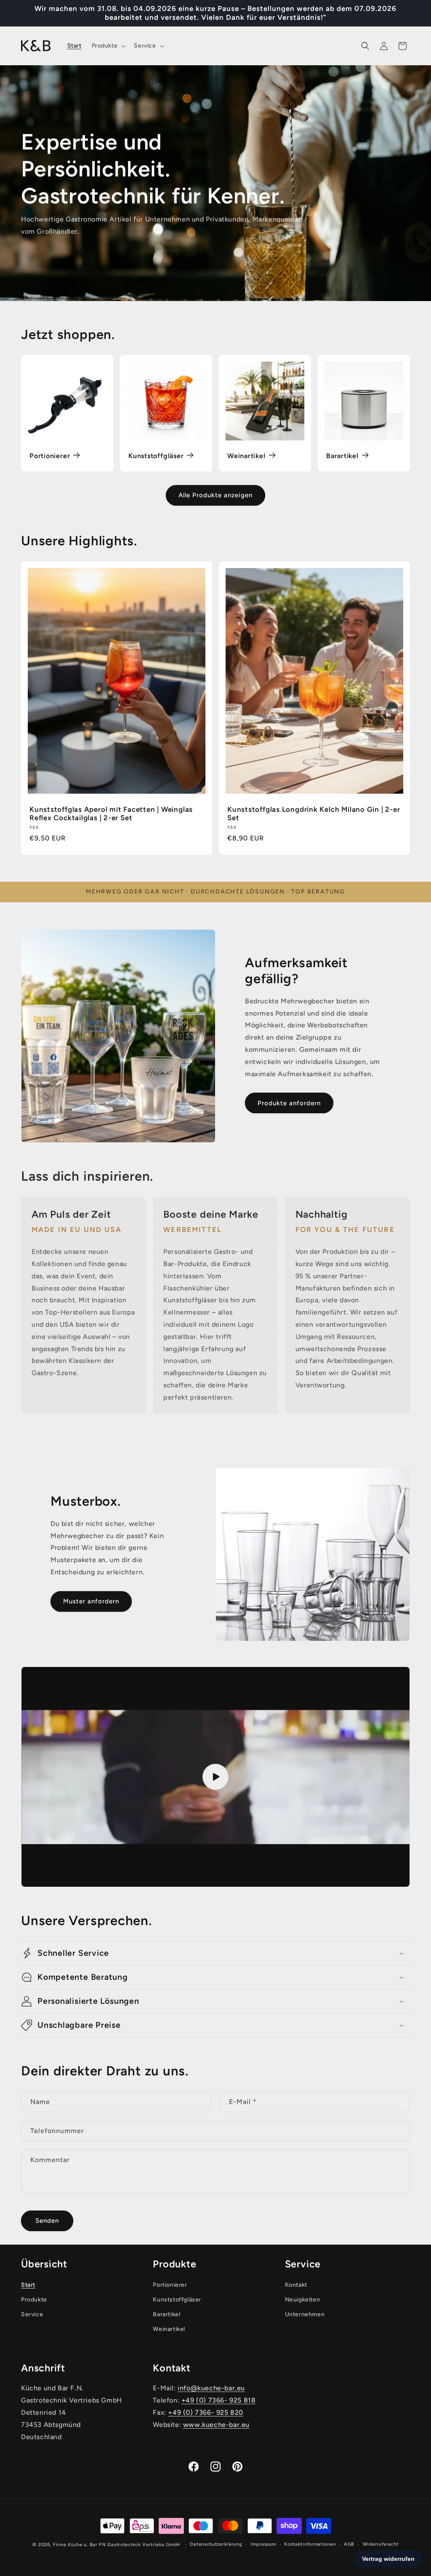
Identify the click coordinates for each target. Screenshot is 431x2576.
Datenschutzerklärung (216, 2544)
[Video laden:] (215, 1777)
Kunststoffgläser (156, 456)
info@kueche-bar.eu (211, 2388)
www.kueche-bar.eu (216, 2425)
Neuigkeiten (303, 2300)
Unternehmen (305, 2314)
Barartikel (342, 456)
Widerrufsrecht (381, 2544)
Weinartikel (246, 456)
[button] (108, 46)
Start (28, 2285)
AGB (349, 2544)
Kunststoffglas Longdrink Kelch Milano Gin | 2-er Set (314, 814)
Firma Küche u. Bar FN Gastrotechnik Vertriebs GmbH (117, 2545)
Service (32, 2314)
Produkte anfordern (289, 1103)
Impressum (263, 2544)
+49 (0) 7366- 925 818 (219, 2400)
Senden (47, 2221)
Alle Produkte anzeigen (215, 495)
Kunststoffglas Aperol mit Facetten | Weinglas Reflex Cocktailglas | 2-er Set (111, 814)
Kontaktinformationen (310, 2544)
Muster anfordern (91, 1601)
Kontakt (296, 2285)
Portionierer (50, 456)
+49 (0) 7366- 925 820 (206, 2412)
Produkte (34, 2300)
